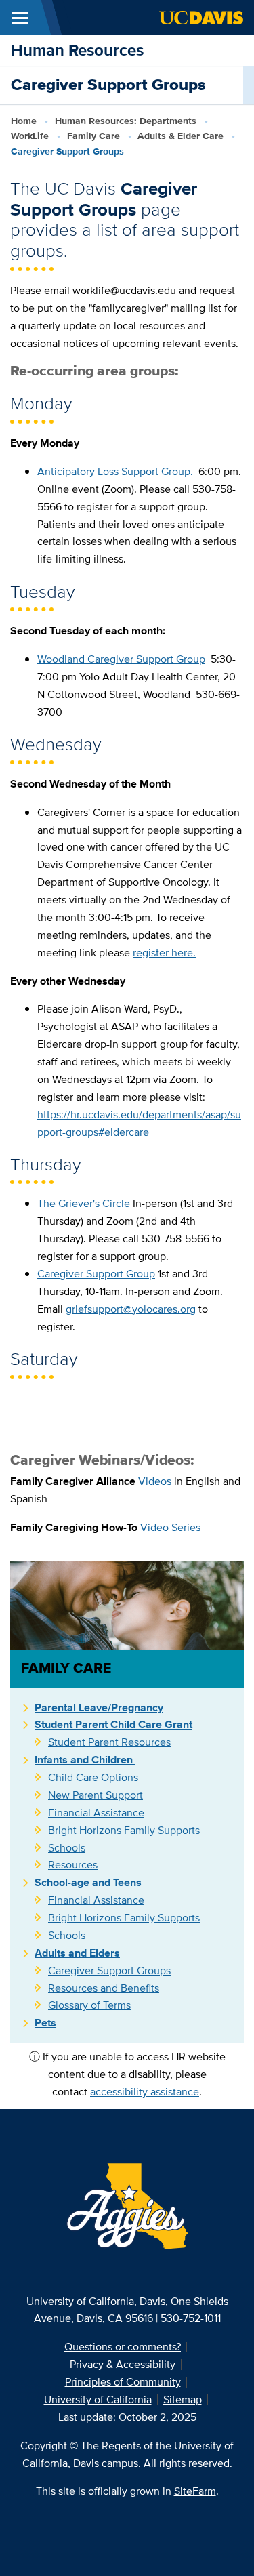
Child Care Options (93, 1777)
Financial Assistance (96, 1813)
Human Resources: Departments (126, 121)
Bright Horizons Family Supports (124, 1830)
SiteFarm (195, 2491)
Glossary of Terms (89, 2005)
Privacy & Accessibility (123, 2364)
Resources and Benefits (104, 1988)
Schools (67, 1848)
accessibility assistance (145, 2092)
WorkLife (30, 136)
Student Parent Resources (109, 1742)
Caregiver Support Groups (109, 1970)
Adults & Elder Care (181, 136)
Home (24, 121)
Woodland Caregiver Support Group (121, 659)
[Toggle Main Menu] (20, 18)
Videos (155, 1481)
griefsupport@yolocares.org (131, 1309)
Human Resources (77, 50)
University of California (98, 2399)
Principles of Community (123, 2382)
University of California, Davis (96, 2301)
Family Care (93, 136)
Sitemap (183, 2399)
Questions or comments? (123, 2347)
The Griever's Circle (84, 1203)
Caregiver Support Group (96, 1274)
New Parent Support (96, 1795)
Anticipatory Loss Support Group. (115, 471)
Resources (73, 1865)
